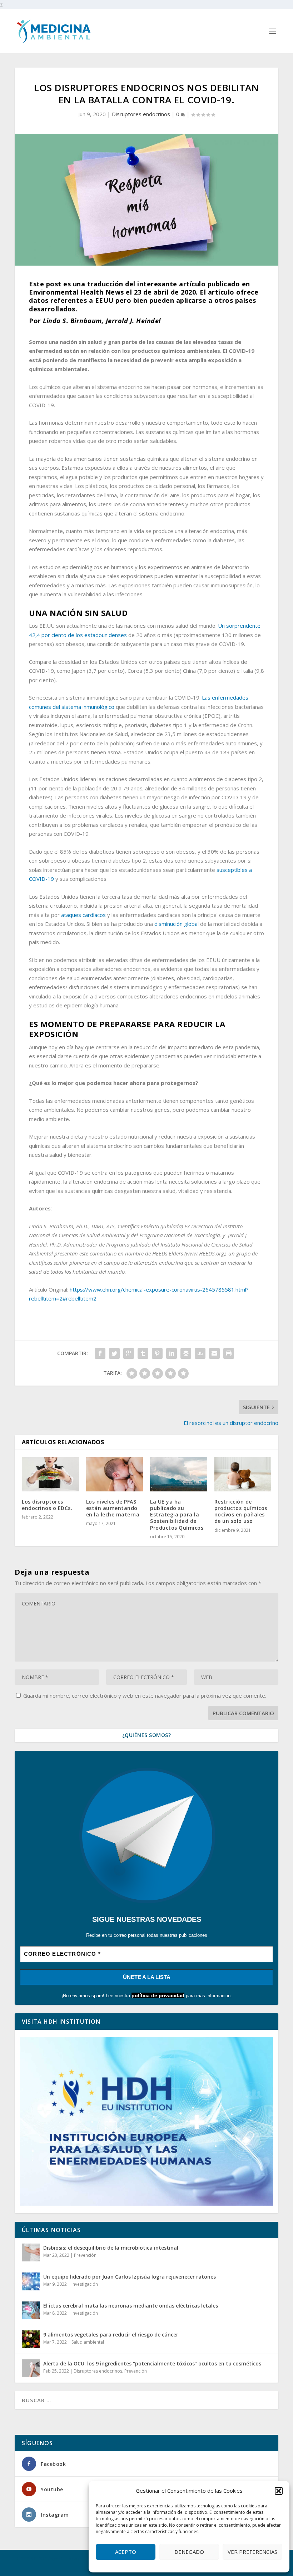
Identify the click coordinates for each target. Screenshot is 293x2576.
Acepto (126, 2552)
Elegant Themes (63, 2559)
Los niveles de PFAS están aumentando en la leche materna (113, 1508)
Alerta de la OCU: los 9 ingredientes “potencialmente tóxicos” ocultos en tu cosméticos (152, 2363)
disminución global (177, 924)
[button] (279, 2491)
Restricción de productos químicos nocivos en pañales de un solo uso (241, 1511)
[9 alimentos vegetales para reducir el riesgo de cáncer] (31, 2339)
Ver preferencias (252, 2552)
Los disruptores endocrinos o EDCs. (47, 1505)
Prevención (85, 2255)
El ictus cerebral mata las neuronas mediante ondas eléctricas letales (131, 2306)
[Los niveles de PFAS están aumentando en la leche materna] (115, 1474)
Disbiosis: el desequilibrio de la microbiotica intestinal (111, 2248)
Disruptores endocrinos (141, 114)
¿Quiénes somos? (147, 1735)
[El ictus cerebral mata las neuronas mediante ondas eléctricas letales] (31, 2310)
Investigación (85, 2284)
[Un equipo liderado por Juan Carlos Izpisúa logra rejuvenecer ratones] (31, 2281)
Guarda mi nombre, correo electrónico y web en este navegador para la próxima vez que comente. (145, 1696)
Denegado (189, 2552)
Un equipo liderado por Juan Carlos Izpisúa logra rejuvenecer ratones (130, 2277)
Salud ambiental (88, 2342)
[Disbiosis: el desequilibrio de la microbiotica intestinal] (31, 2252)
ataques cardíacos (83, 915)
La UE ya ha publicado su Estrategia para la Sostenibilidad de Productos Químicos (177, 1515)
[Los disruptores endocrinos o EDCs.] (50, 1474)
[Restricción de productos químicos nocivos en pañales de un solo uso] (243, 1474)
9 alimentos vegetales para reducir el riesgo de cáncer (111, 2335)
